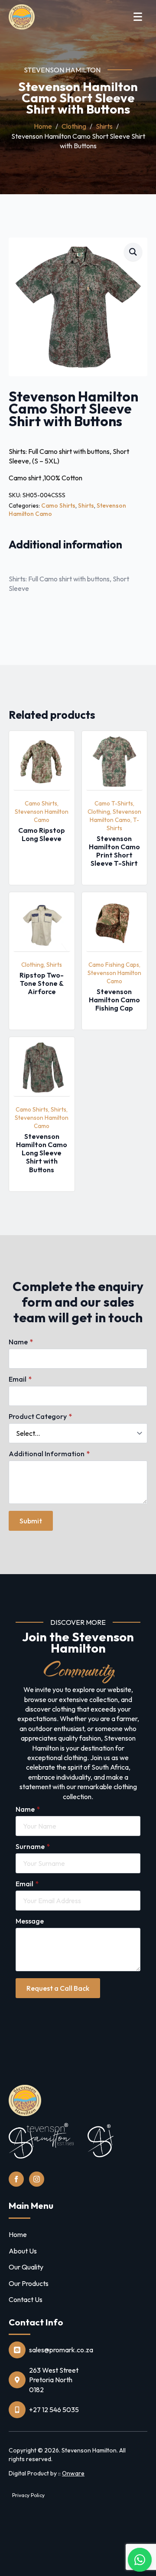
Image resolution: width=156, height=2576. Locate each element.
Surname (33, 1846)
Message (30, 1921)
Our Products (29, 2283)
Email (20, 1379)
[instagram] (37, 2179)
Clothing (74, 126)
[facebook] (16, 2179)
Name (21, 1342)
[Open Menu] (138, 17)
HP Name (10, 1242)
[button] (133, 252)
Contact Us (26, 2299)
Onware (73, 2473)
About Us (23, 2251)
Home (43, 126)
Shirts (104, 126)
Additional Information (49, 1454)
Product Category (40, 1416)
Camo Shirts (58, 505)
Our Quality (26, 2267)
